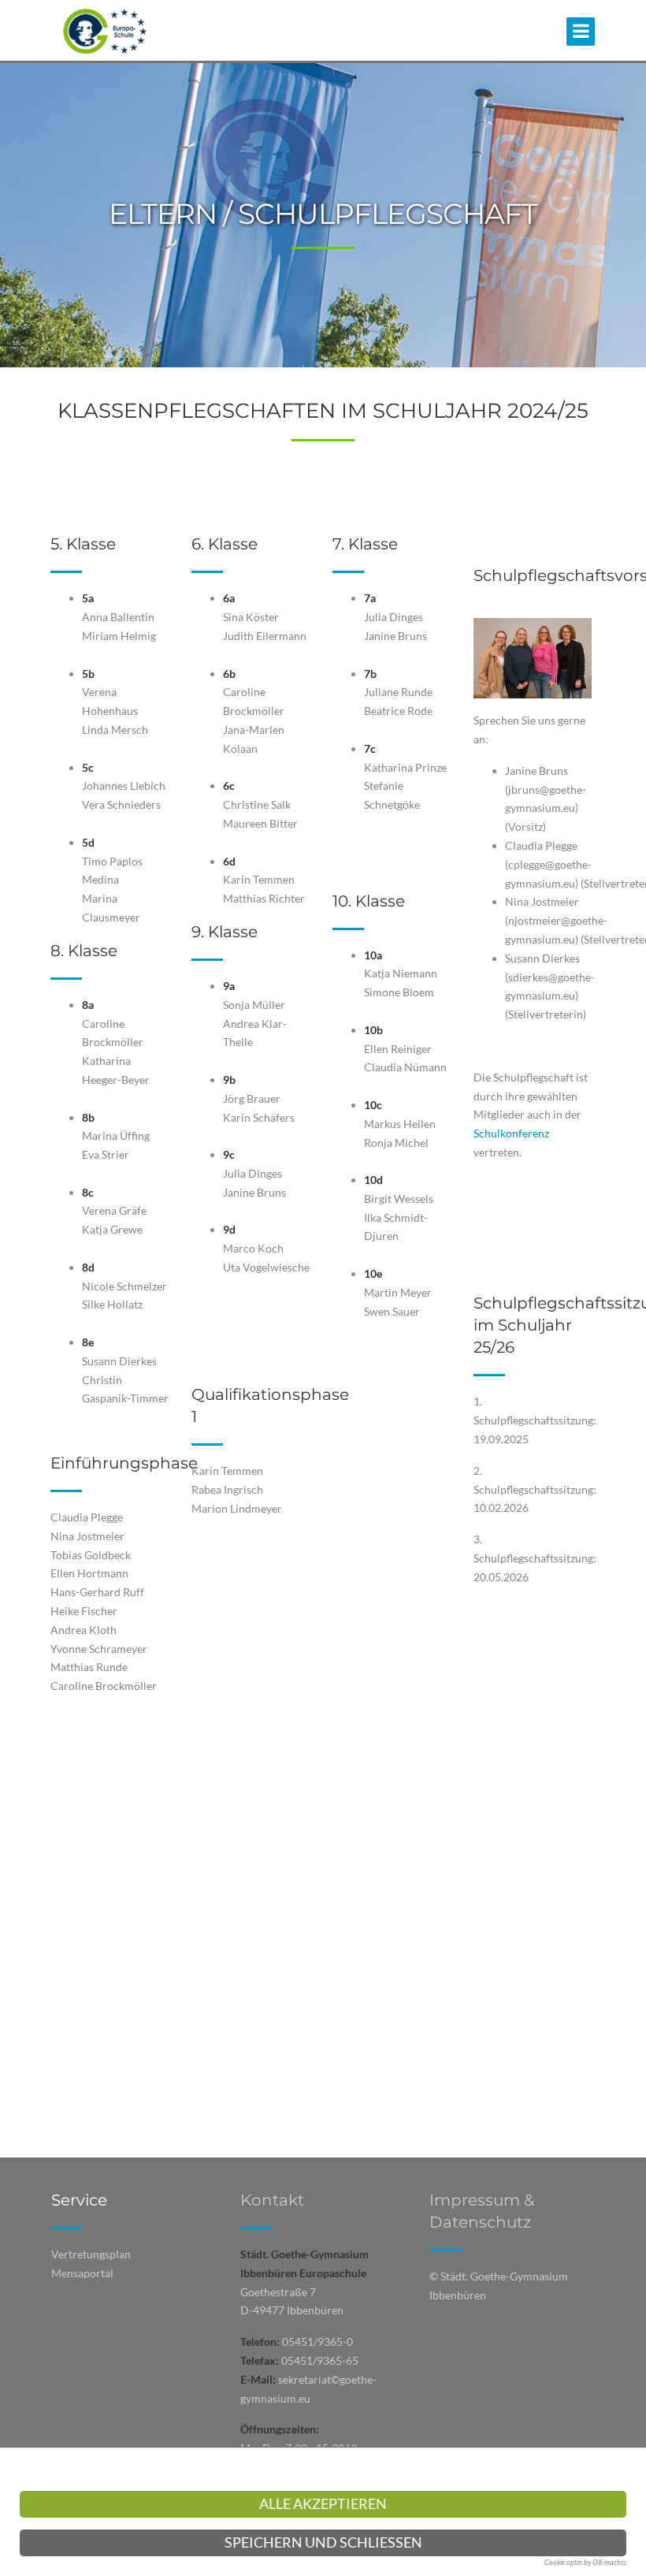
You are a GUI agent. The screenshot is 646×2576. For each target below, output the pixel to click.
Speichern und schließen (323, 2542)
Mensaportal (82, 2273)
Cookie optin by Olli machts (585, 2562)
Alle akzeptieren (323, 2504)
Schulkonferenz (511, 1133)
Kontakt (272, 2200)
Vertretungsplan (91, 2254)
